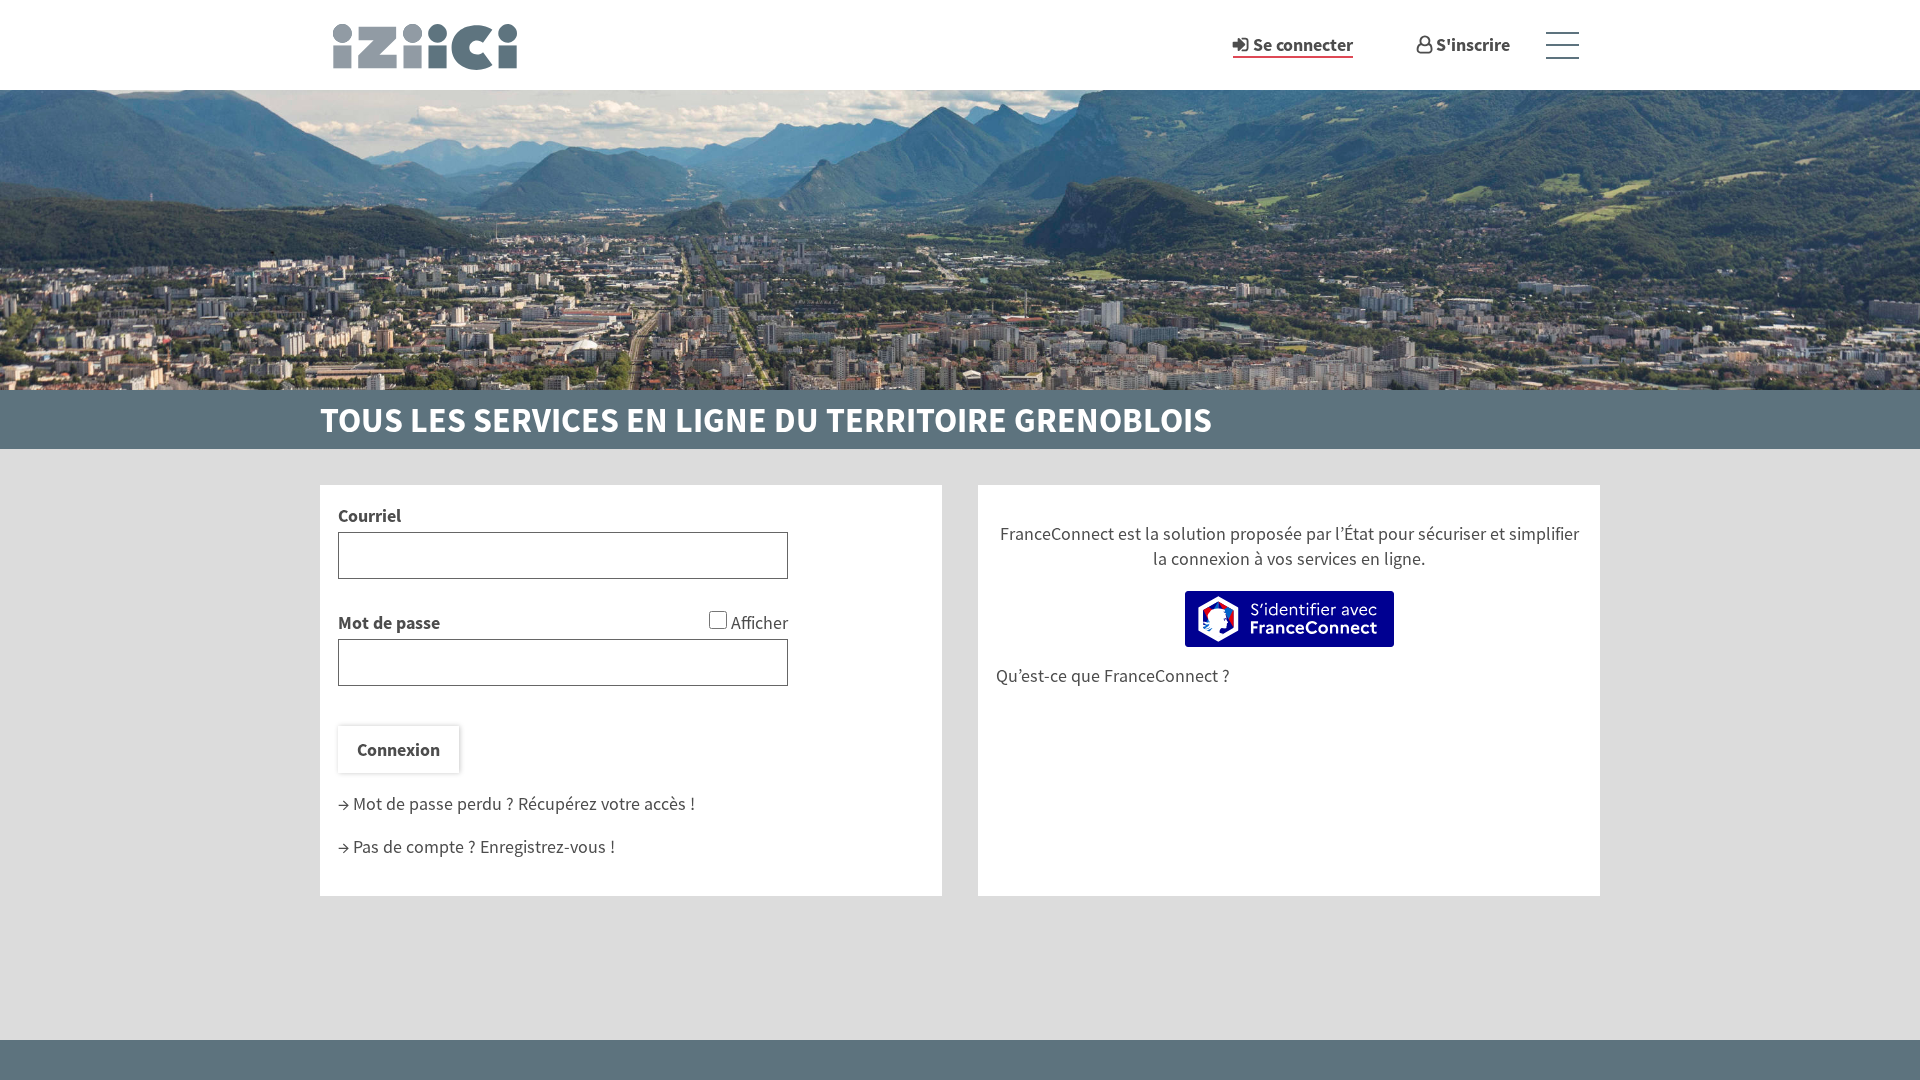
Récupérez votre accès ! (606, 803)
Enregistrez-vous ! (547, 846)
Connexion (398, 749)
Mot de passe (389, 622)
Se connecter (1303, 44)
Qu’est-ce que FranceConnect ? (1113, 675)
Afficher (759, 622)
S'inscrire (1473, 44)
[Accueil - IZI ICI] (434, 45)
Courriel (369, 515)
